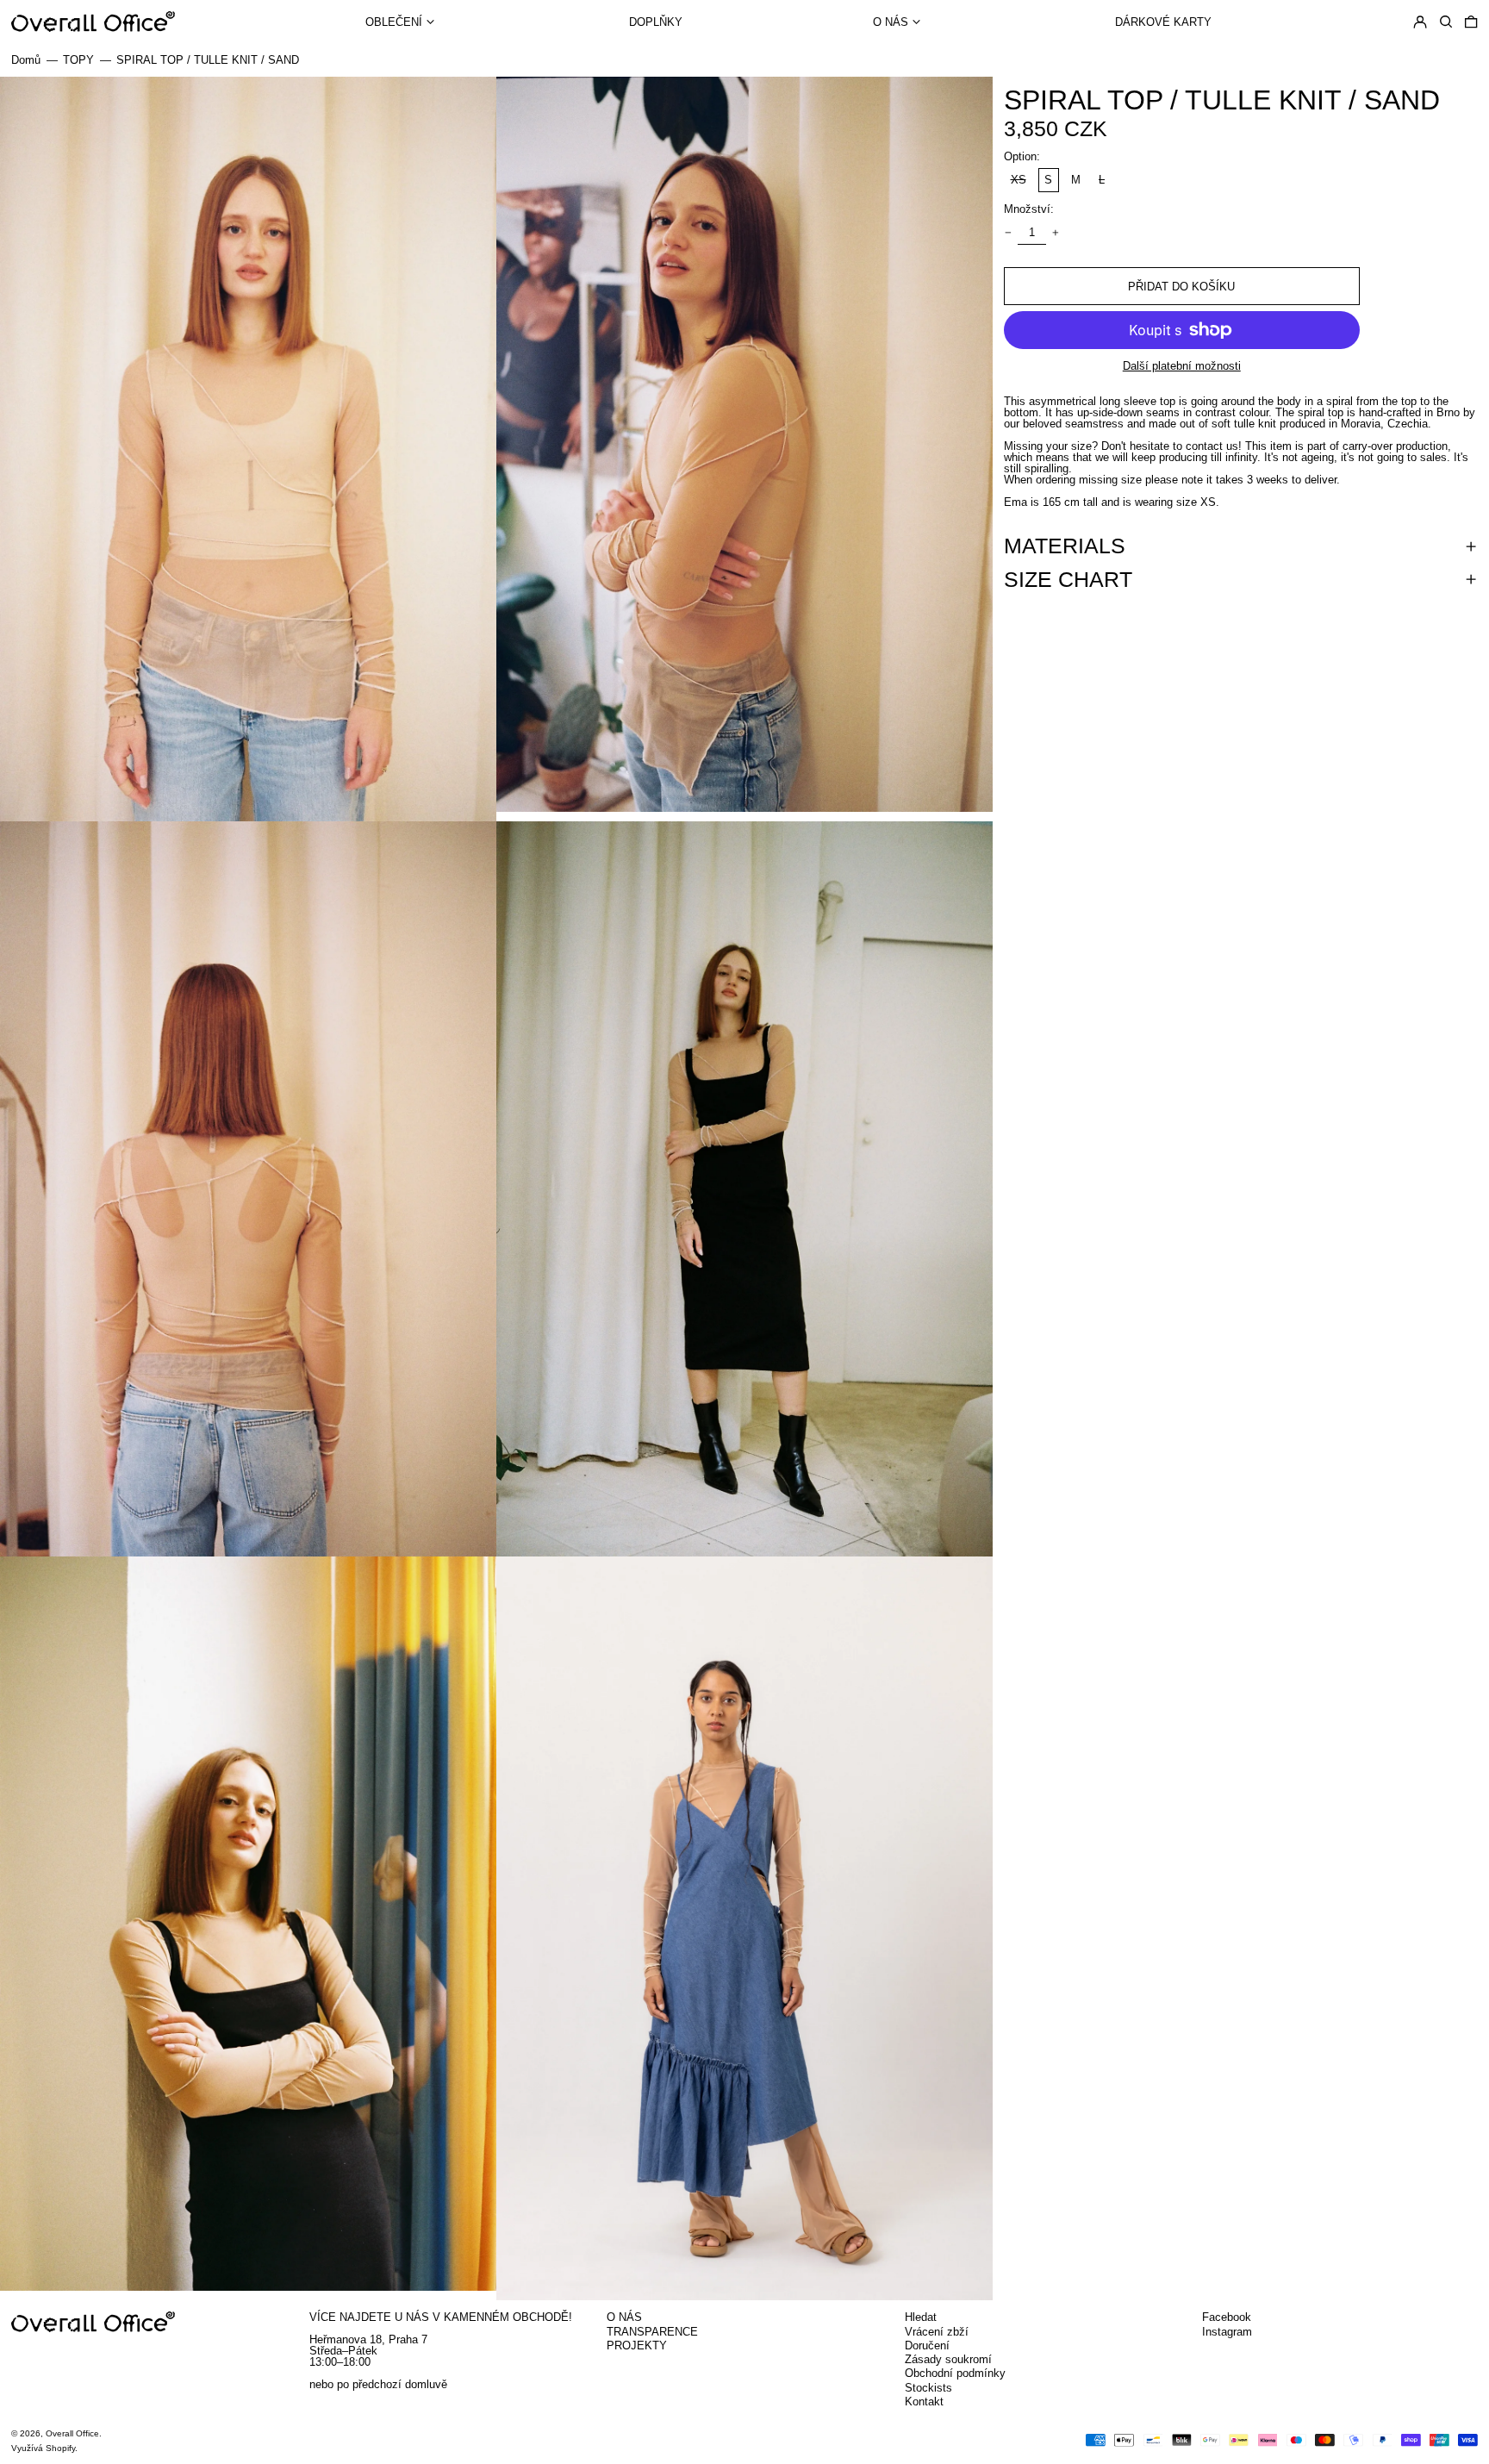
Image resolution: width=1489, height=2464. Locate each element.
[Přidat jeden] (1056, 233)
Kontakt (924, 2402)
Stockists (928, 2388)
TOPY (78, 60)
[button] (1446, 21)
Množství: (1029, 209)
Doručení (927, 2345)
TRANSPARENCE (652, 2332)
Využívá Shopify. (44, 2448)
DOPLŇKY (656, 22)
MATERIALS (1065, 546)
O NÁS (624, 2317)
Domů (26, 60)
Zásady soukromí (948, 2359)
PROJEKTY (637, 2345)
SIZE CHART (1068, 580)
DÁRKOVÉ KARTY (1163, 22)
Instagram (1227, 2332)
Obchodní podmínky (955, 2373)
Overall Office (72, 2433)
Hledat (921, 2317)
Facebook (1227, 2317)
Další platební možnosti (1182, 366)
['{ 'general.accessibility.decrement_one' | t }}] (1009, 233)
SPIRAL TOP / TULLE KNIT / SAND (208, 60)
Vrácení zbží (937, 2332)
